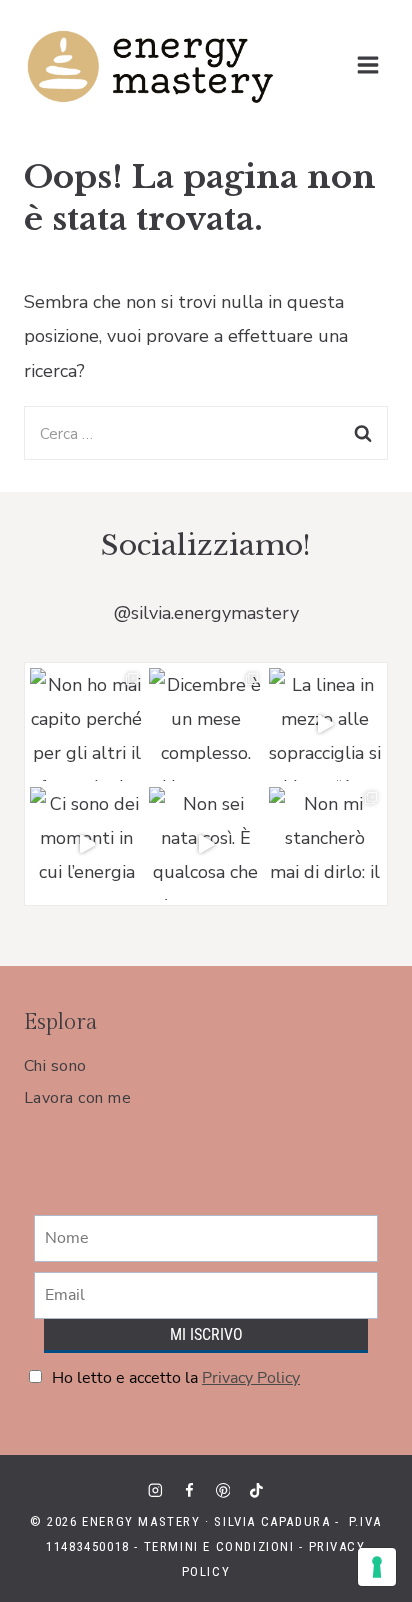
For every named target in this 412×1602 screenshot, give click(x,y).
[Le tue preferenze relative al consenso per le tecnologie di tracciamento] (377, 1567)
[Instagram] (155, 1490)
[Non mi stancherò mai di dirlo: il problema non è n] (325, 843)
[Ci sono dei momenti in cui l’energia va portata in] (86, 843)
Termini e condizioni (219, 1546)
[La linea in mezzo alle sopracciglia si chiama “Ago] (325, 724)
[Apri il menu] (367, 64)
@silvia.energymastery (206, 613)
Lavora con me (77, 1098)
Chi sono (55, 1066)
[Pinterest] (222, 1490)
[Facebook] (188, 1490)
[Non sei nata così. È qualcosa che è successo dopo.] (205, 843)
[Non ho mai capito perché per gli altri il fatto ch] (86, 724)
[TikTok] (256, 1490)
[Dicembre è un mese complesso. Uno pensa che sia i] (205, 724)
